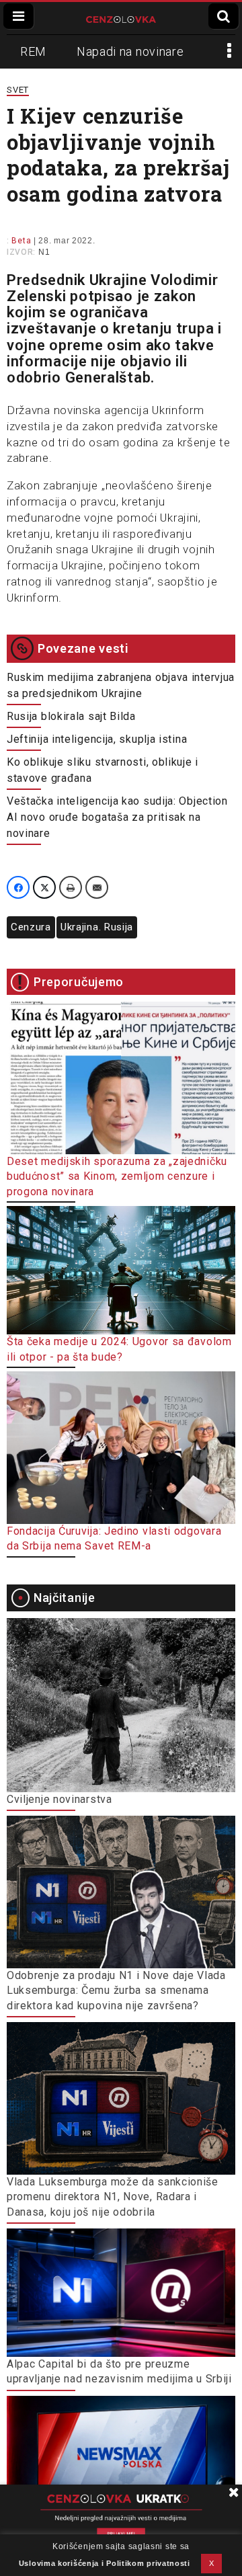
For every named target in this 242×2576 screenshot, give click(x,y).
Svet (18, 90)
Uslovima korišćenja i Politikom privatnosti (105, 2563)
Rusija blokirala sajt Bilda (71, 716)
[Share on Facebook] (18, 887)
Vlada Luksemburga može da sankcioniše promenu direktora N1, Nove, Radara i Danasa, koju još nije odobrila (113, 2197)
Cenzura (31, 927)
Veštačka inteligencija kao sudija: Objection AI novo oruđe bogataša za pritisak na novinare (117, 817)
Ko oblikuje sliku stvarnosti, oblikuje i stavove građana (103, 770)
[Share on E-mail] (97, 887)
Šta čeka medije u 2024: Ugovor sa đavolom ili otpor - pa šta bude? (119, 1349)
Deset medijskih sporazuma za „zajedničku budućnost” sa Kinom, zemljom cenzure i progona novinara (117, 1176)
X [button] (212, 2563)
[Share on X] (44, 887)
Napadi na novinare (130, 51)
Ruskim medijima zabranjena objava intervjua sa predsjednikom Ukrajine (121, 685)
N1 (44, 252)
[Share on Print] (71, 887)
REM (33, 51)
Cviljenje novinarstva (59, 1799)
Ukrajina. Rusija (97, 927)
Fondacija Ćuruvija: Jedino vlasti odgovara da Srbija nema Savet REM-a (114, 1538)
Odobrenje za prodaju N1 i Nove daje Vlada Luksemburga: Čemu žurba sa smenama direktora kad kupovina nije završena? (116, 1990)
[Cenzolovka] (121, 18)
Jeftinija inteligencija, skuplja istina (97, 739)
